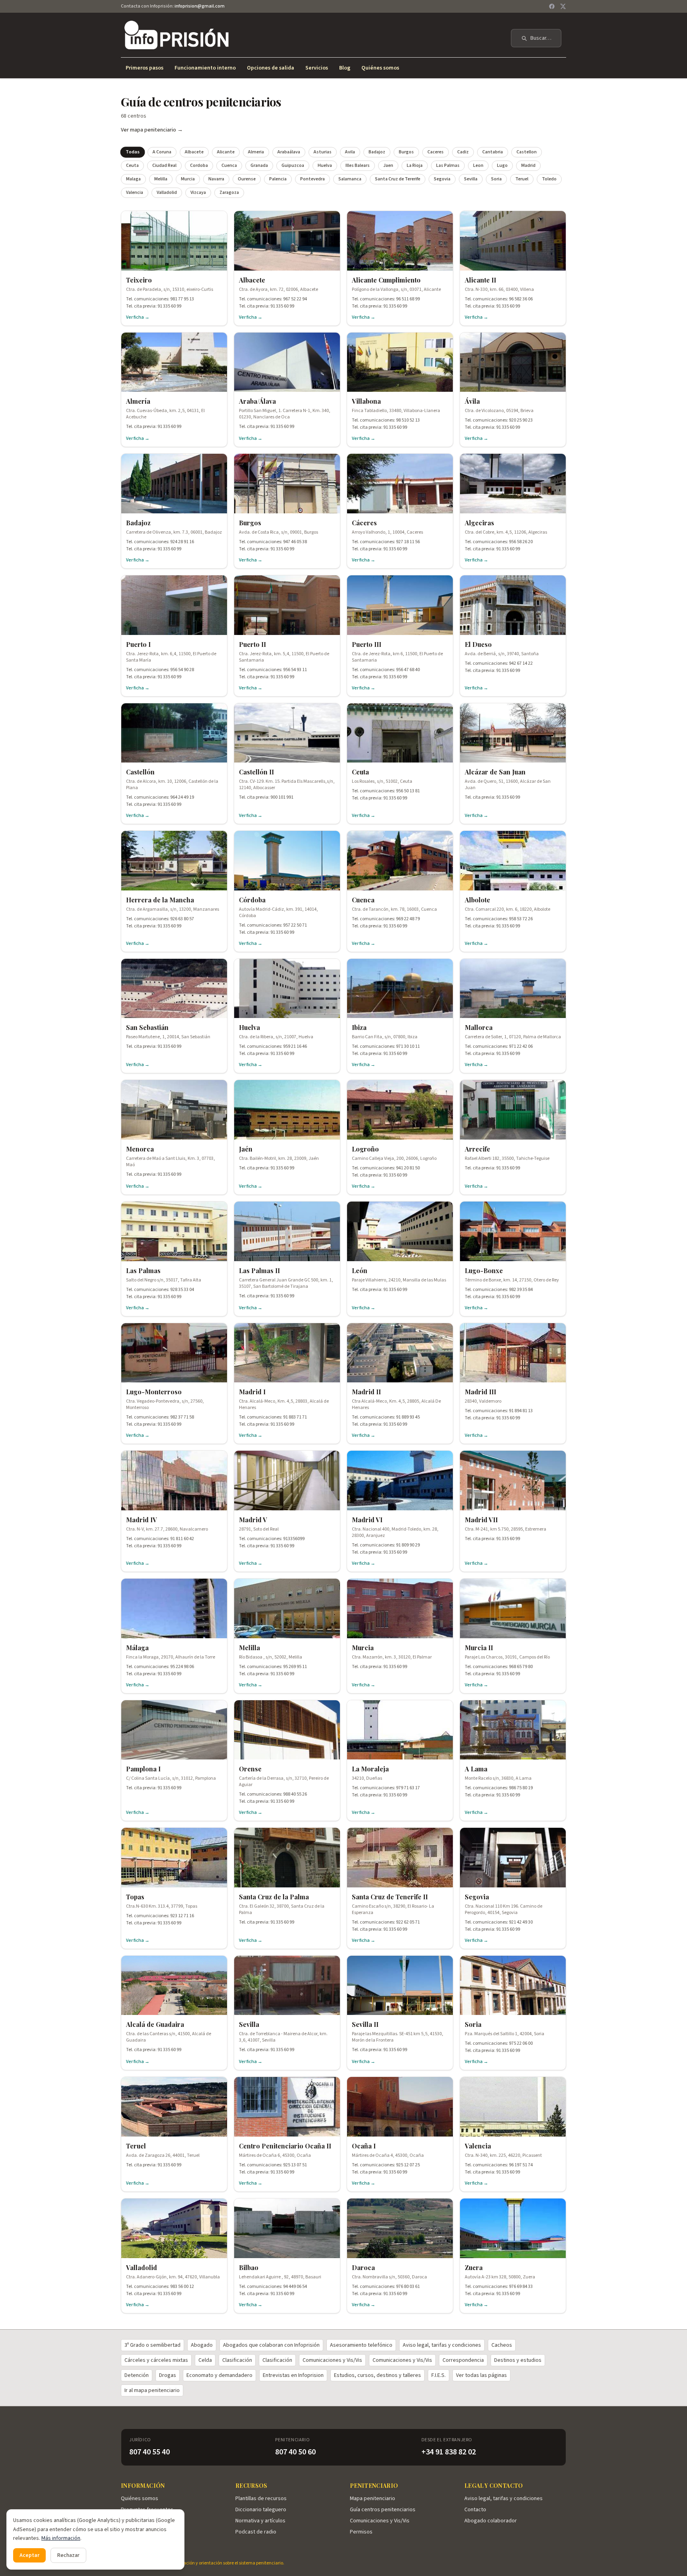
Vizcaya (198, 193)
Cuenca (229, 165)
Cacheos (502, 2345)
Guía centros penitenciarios (383, 2510)
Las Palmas (448, 165)
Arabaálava (289, 152)
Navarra (216, 179)
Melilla (161, 179)
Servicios (317, 68)
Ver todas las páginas (481, 2375)
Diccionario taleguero (261, 2510)
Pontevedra (312, 179)
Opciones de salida (271, 68)
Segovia (442, 179)
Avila (350, 152)
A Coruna (162, 152)
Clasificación (237, 2360)
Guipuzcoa (293, 165)
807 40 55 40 (149, 2452)
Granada (259, 165)
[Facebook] (552, 6)
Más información (61, 2538)
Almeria (256, 152)
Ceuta (132, 165)
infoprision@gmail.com (200, 6)
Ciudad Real (164, 165)
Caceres (436, 152)
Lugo (502, 165)
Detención (137, 2375)
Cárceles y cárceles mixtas (156, 2360)
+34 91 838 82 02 (449, 2452)
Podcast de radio (256, 2532)
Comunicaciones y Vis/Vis (332, 2360)
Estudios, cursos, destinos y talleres (377, 2375)
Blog (345, 68)
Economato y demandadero (219, 2375)
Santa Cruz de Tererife (398, 179)
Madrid (528, 165)
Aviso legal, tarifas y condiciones (442, 2345)
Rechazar (68, 2555)
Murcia (188, 179)
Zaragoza (229, 193)
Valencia (135, 193)
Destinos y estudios (518, 2360)
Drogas (168, 2375)
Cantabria (493, 152)
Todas (133, 152)
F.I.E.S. (439, 2375)
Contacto (475, 2510)
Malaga (133, 179)
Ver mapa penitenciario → (152, 130)
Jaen (388, 165)
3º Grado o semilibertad (152, 2345)
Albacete (194, 152)
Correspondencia (463, 2360)
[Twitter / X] (563, 6)
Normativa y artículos (260, 2521)
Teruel (522, 179)
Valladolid (167, 193)
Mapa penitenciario (373, 2499)
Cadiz (463, 152)
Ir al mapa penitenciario (152, 2390)
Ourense (247, 179)
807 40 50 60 (295, 2452)
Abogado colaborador (491, 2521)
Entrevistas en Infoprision (293, 2375)
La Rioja (415, 165)
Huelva (325, 165)
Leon (478, 165)
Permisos (361, 2532)
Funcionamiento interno (205, 68)
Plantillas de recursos (261, 2499)
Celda (205, 2360)
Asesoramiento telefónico (361, 2345)
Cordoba (199, 165)
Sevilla (471, 179)
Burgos (406, 152)
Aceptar (29, 2555)
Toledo (549, 179)
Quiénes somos (380, 68)
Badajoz (377, 152)
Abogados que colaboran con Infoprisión (271, 2345)
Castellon (527, 152)
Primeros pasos (145, 68)
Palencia (278, 179)
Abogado (202, 2345)
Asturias (323, 152)
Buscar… (541, 38)
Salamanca (350, 179)
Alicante (226, 152)
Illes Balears (358, 165)
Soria (496, 179)
